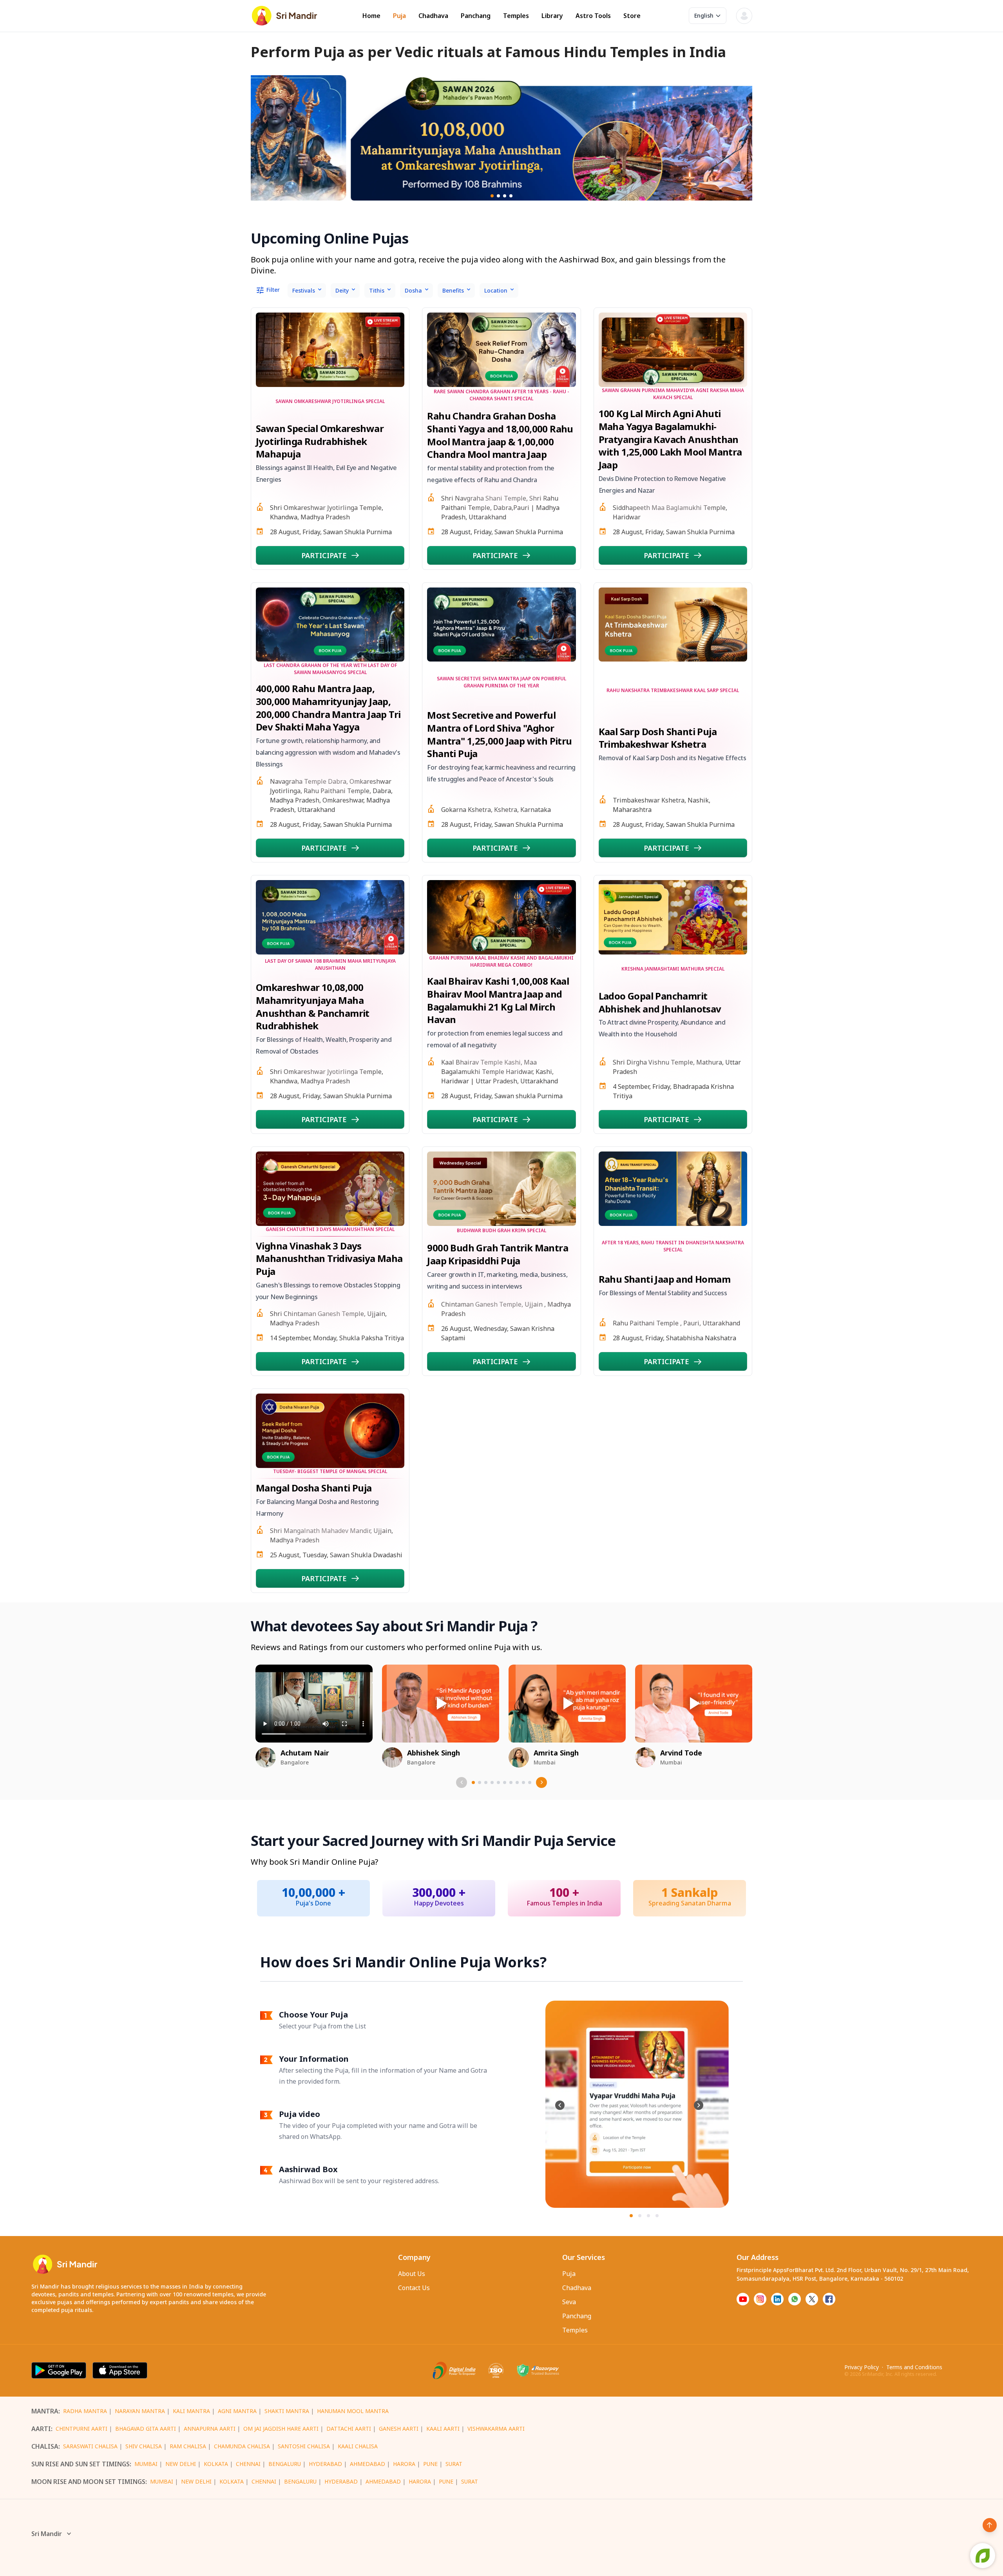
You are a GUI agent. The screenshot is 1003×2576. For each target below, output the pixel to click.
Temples (516, 16)
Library (552, 16)
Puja (399, 16)
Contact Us (414, 2288)
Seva (569, 2302)
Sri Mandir (47, 2534)
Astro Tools (593, 16)
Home (371, 16)
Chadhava (433, 16)
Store (632, 16)
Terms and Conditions (914, 2367)
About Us (412, 2274)
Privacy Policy (862, 2367)
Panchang (476, 16)
